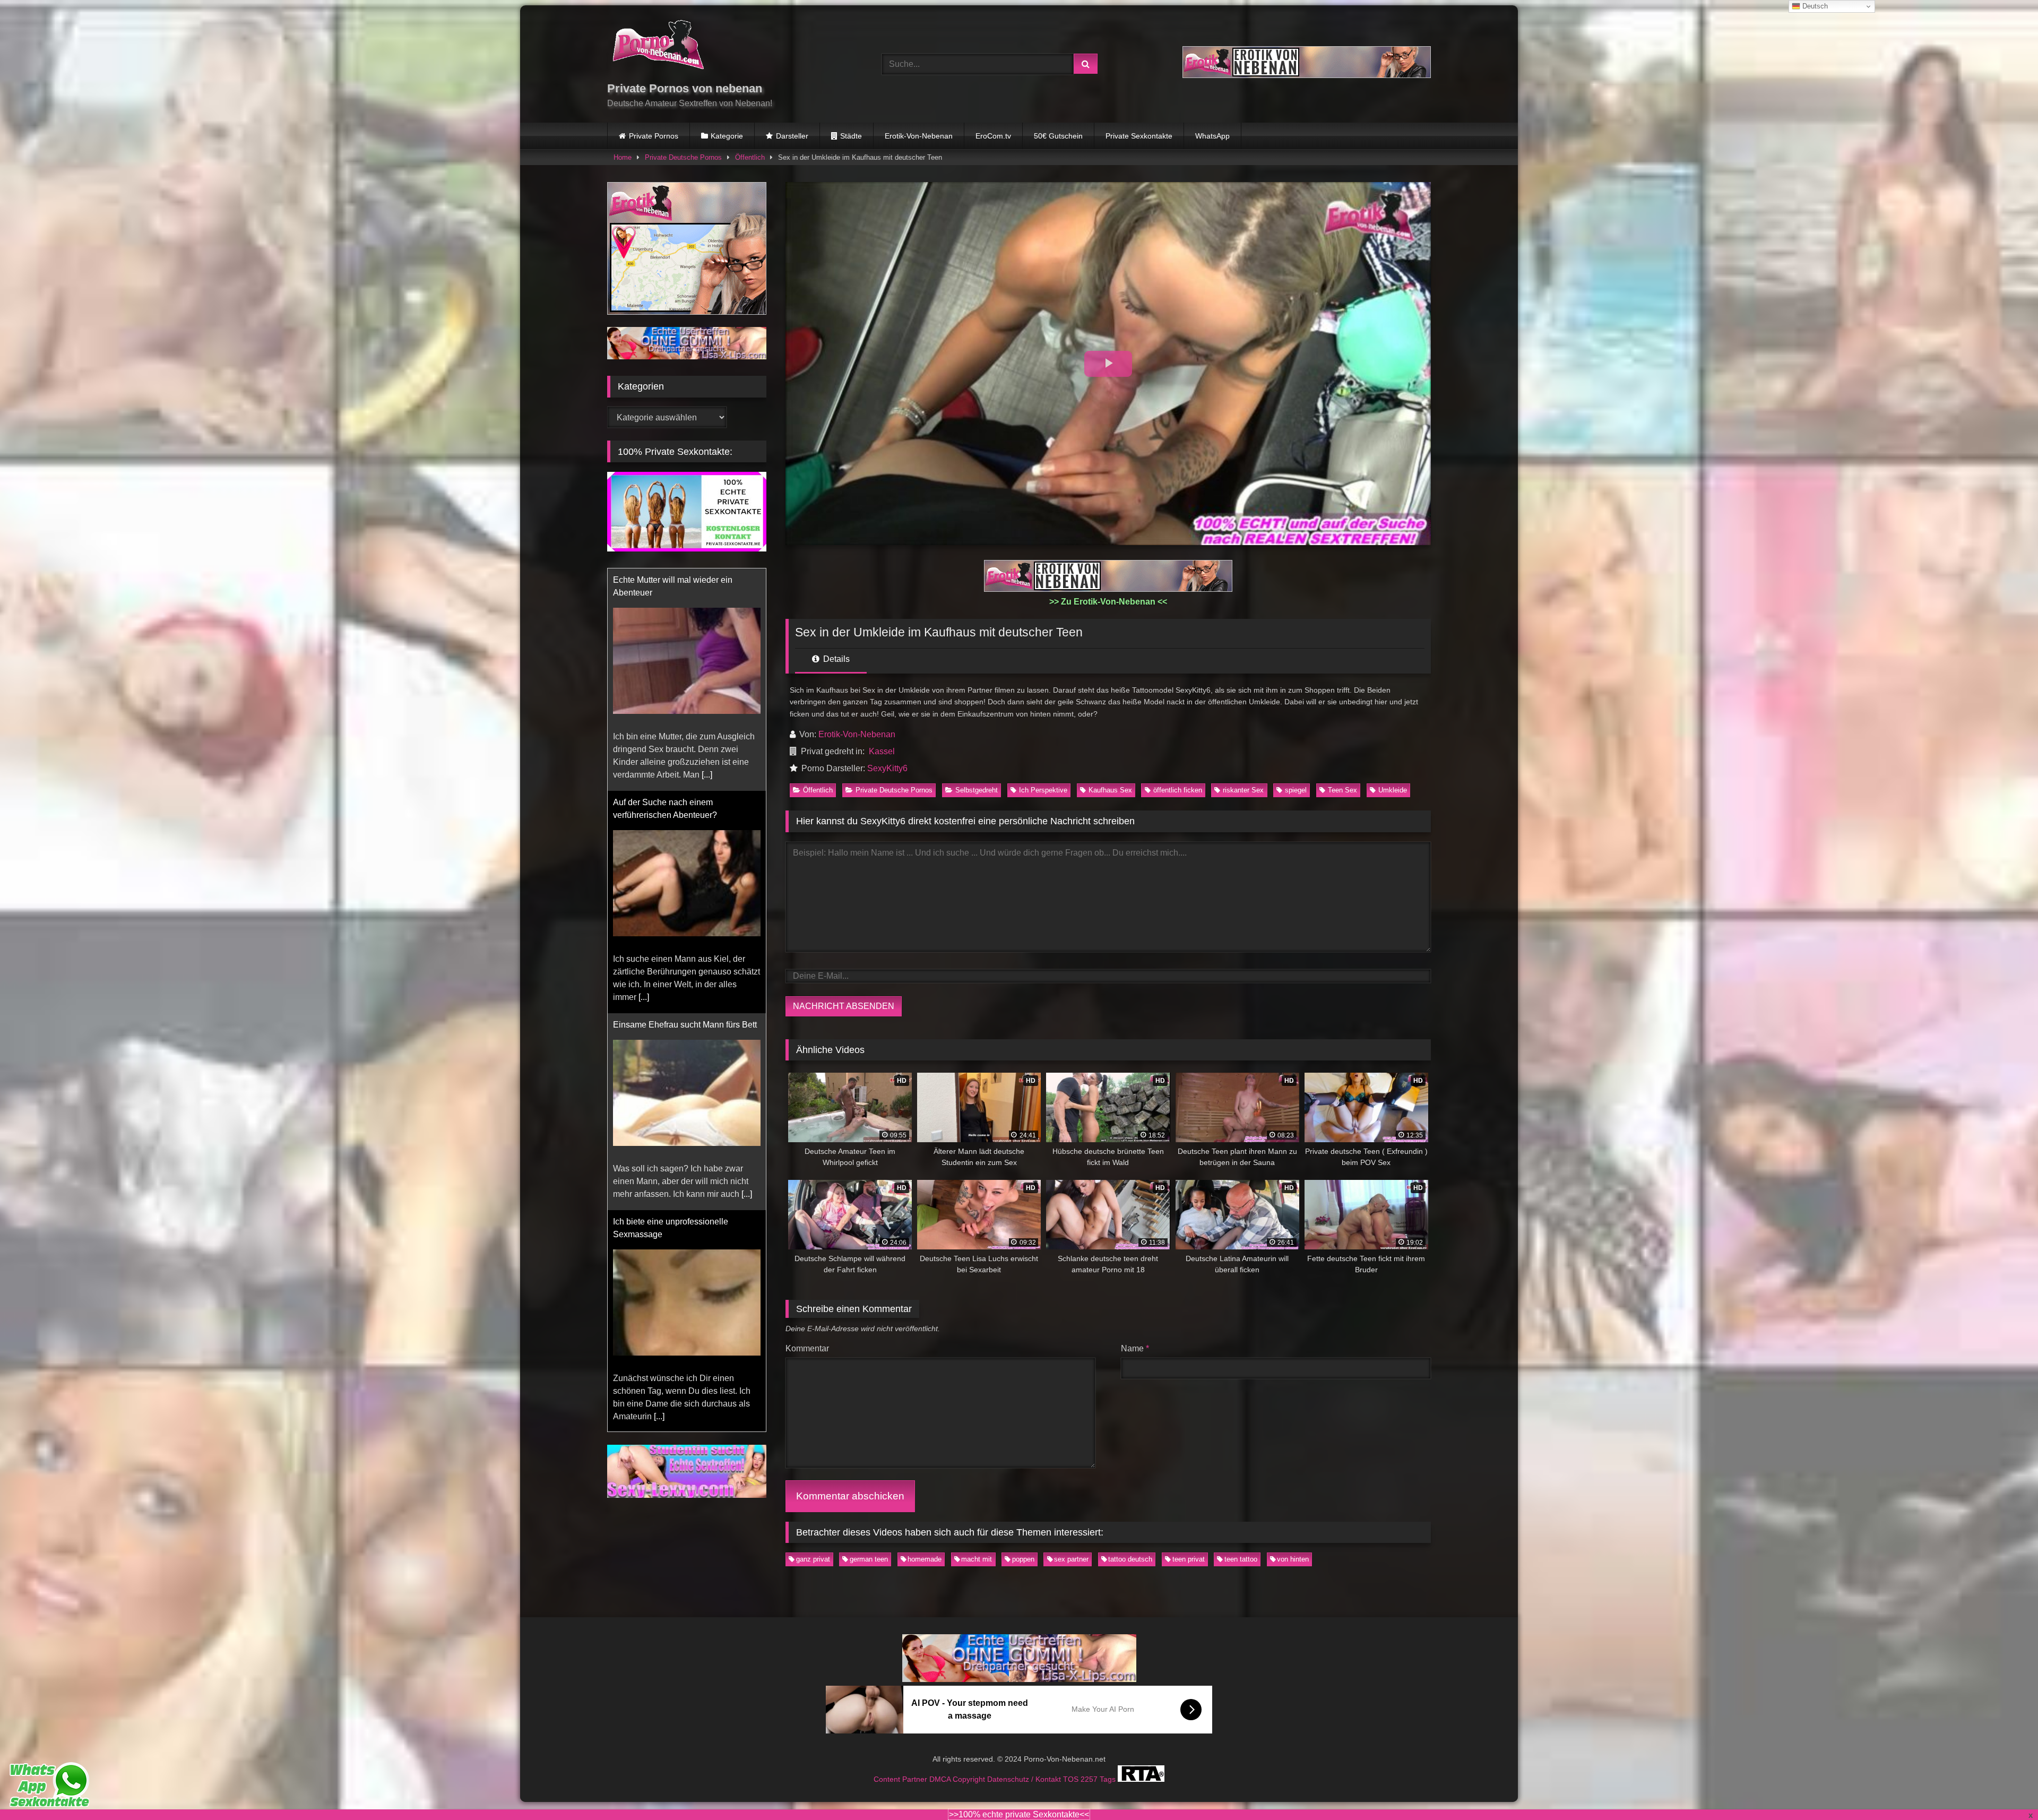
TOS (1072, 1779)
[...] (747, 749)
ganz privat (813, 1559)
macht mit (977, 1559)
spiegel (1296, 790)
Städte (851, 136)
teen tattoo (1241, 1559)
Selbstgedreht (977, 790)
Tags (1109, 1779)
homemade (925, 1559)
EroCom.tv (993, 136)
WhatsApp (1212, 136)
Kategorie (727, 136)
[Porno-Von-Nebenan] (658, 47)
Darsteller (792, 136)
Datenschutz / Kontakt (1025, 1779)
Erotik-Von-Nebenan (919, 136)
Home (623, 157)
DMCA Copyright (958, 1779)
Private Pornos (654, 136)
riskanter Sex (1243, 790)
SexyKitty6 (887, 768)
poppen (1023, 1559)
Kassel (882, 751)
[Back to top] (2005, 1788)
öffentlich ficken (1178, 790)
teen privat (1189, 1559)
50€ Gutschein (1058, 136)
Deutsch (1814, 6)
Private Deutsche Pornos (683, 157)
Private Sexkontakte (1139, 136)
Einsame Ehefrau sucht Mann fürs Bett (685, 580)
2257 (1090, 1779)
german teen (869, 1559)
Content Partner (901, 1779)
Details (835, 659)
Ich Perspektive (1043, 790)
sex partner (1071, 1559)
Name (1135, 1348)
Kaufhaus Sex (1110, 790)
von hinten (1293, 1559)
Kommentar (807, 1348)
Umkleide (1393, 790)
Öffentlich (750, 157)
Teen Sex (1342, 790)
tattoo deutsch (1130, 1559)
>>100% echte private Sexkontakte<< (1019, 1814)
